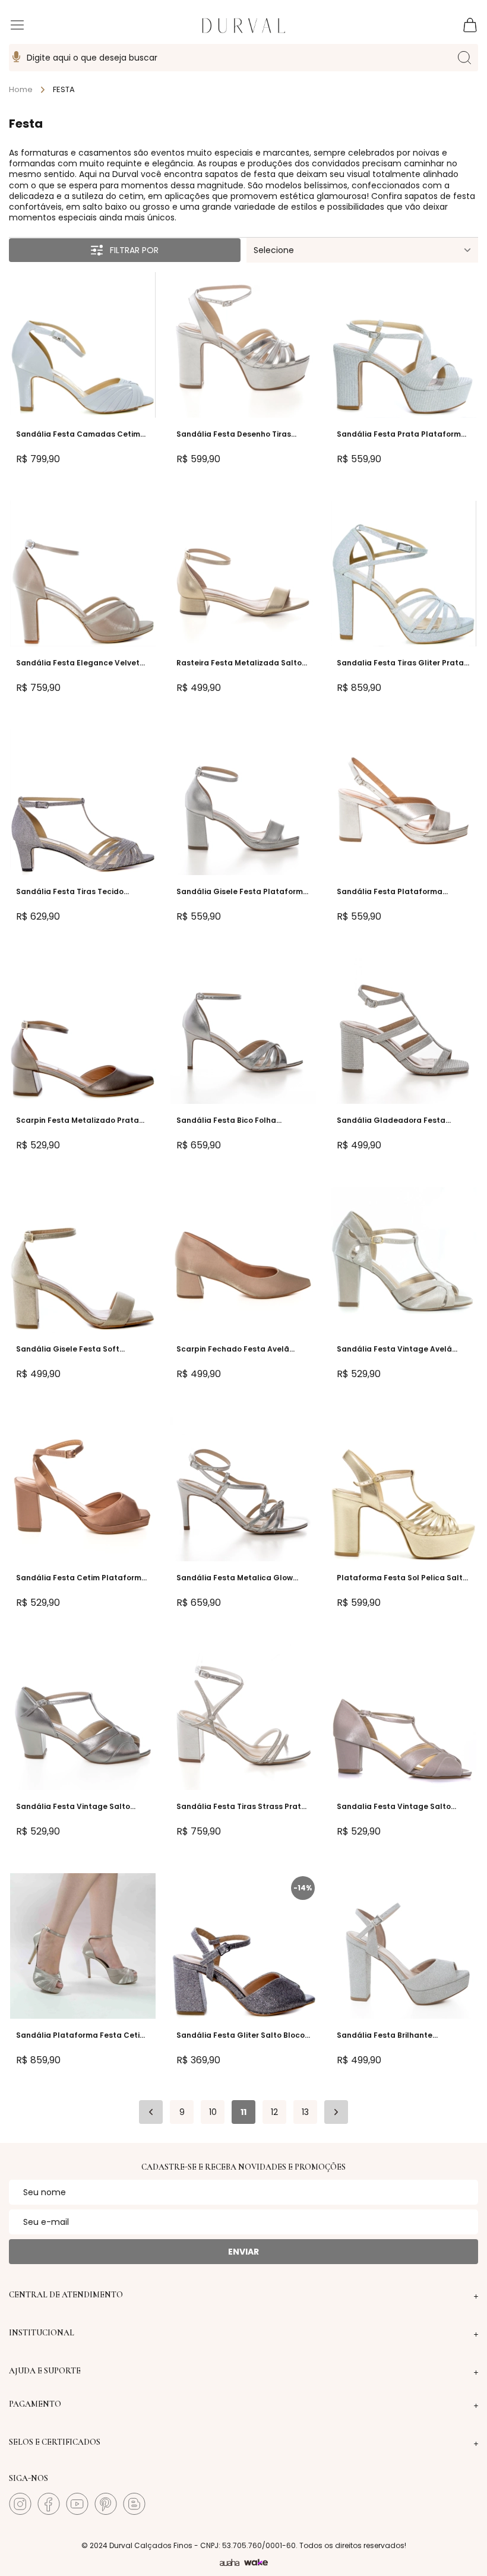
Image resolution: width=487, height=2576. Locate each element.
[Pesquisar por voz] (16, 58)
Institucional (42, 2333)
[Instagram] (20, 2504)
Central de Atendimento (66, 2295)
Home (21, 90)
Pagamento (35, 2404)
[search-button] (464, 58)
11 (243, 2112)
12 (274, 2112)
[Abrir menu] (17, 27)
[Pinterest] (106, 2504)
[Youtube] (77, 2504)
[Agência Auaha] (230, 2563)
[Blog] (134, 2504)
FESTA (64, 90)
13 (305, 2112)
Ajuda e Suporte (45, 2371)
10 (213, 2112)
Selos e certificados (55, 2442)
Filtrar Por (134, 250)
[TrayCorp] (256, 2563)
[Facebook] (49, 2504)
